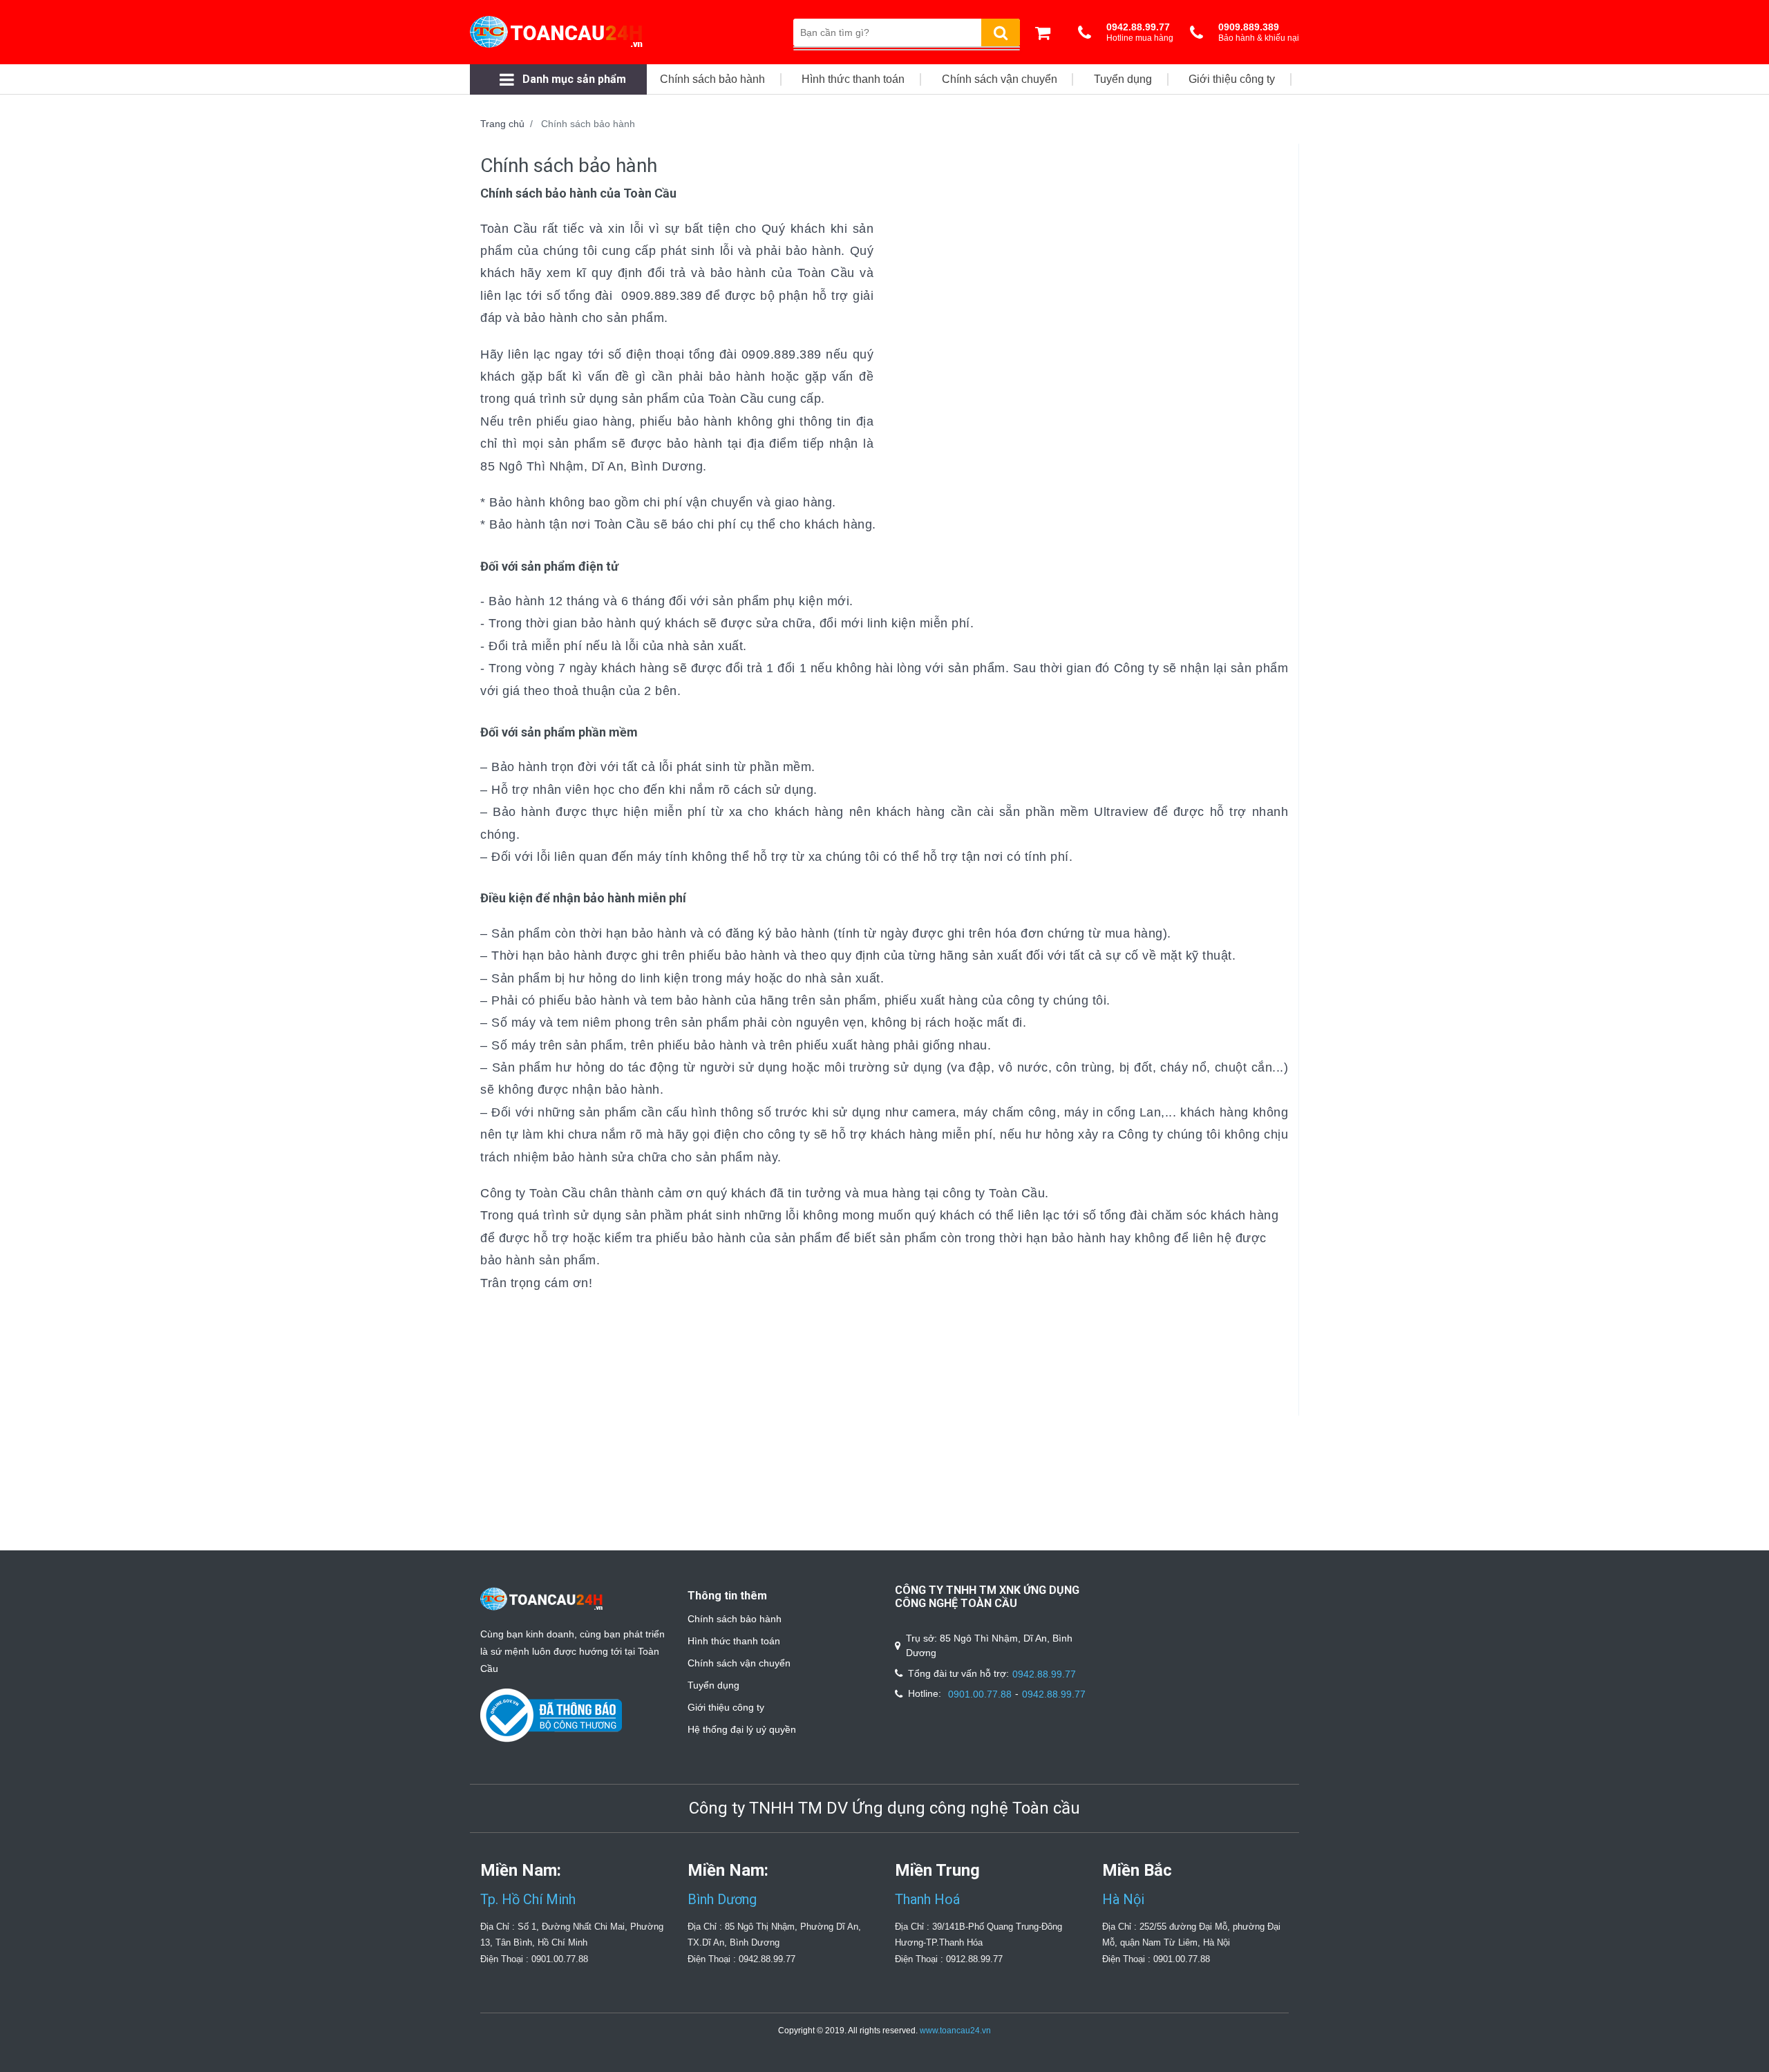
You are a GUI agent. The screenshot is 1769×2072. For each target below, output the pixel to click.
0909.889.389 (661, 296)
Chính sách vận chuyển (739, 1663)
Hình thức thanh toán (734, 1641)
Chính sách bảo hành (735, 1619)
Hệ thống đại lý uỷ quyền (742, 1729)
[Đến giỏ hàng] (1046, 32)
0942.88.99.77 (1044, 1674)
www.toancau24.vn (955, 2031)
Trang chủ (502, 124)
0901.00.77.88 (980, 1694)
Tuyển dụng (713, 1685)
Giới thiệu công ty (726, 1707)
